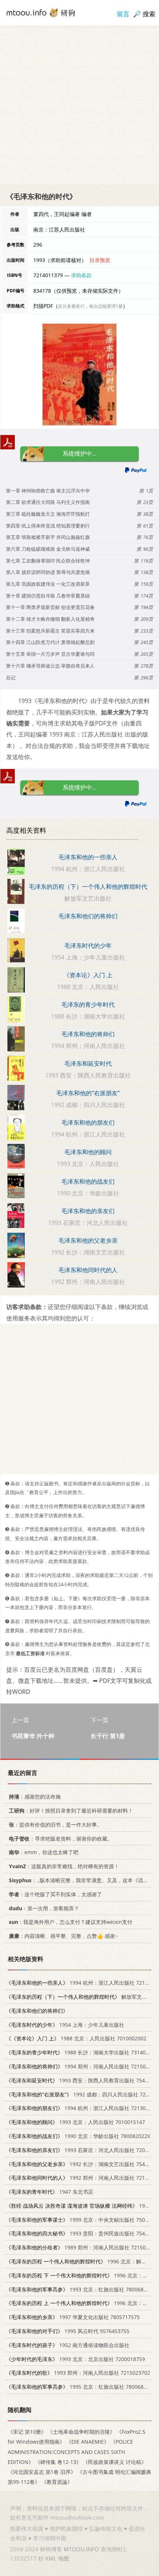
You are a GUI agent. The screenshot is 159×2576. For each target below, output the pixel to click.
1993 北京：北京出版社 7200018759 (75, 2359)
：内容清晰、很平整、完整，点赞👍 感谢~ (63, 1936)
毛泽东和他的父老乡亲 (88, 1240)
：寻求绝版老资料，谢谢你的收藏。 (61, 1838)
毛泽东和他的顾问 (88, 1152)
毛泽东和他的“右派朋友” (88, 1093)
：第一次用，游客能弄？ (44, 1908)
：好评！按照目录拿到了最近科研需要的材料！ (71, 1811)
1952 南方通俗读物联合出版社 (68, 2345)
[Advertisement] (79, 105)
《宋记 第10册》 (27, 2432)
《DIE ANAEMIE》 (88, 2442)
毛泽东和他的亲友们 (88, 1211)
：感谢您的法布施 (35, 1797)
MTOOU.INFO (81, 2549)
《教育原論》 (57, 2482)
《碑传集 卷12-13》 (58, 2462)
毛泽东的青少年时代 (88, 1005)
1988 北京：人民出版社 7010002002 (76, 2038)
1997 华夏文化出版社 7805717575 (73, 2317)
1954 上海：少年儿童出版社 (65, 2024)
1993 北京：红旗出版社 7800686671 (81, 2289)
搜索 (149, 14)
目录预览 (100, 260)
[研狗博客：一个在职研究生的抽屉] (41, 12)
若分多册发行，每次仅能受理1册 (90, 306)
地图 (64, 2558)
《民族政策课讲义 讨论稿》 (115, 2462)
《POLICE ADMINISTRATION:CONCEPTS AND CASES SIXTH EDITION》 (70, 2452)
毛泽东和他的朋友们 (88, 1122)
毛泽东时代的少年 (88, 946)
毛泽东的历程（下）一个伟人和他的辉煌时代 (88, 887)
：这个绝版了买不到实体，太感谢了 (55, 1894)
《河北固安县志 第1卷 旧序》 (42, 2472)
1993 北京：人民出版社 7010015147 (75, 2122)
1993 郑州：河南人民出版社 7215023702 (78, 2373)
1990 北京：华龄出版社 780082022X (78, 2136)
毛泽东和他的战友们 (88, 1181)
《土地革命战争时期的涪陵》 (81, 2432)
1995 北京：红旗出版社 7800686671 (81, 2387)
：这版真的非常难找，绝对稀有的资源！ (64, 1866)
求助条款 (81, 275)
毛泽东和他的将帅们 (88, 1034)
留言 (123, 14)
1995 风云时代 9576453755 (68, 2331)
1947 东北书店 (50, 2192)
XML (51, 2558)
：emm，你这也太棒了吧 (44, 1852)
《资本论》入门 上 (88, 975)
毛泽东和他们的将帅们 (88, 916)
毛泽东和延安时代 (88, 1064)
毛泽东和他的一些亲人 (88, 857)
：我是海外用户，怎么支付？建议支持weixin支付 (71, 1922)
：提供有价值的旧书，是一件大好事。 (55, 1825)
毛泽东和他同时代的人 (88, 1270)
